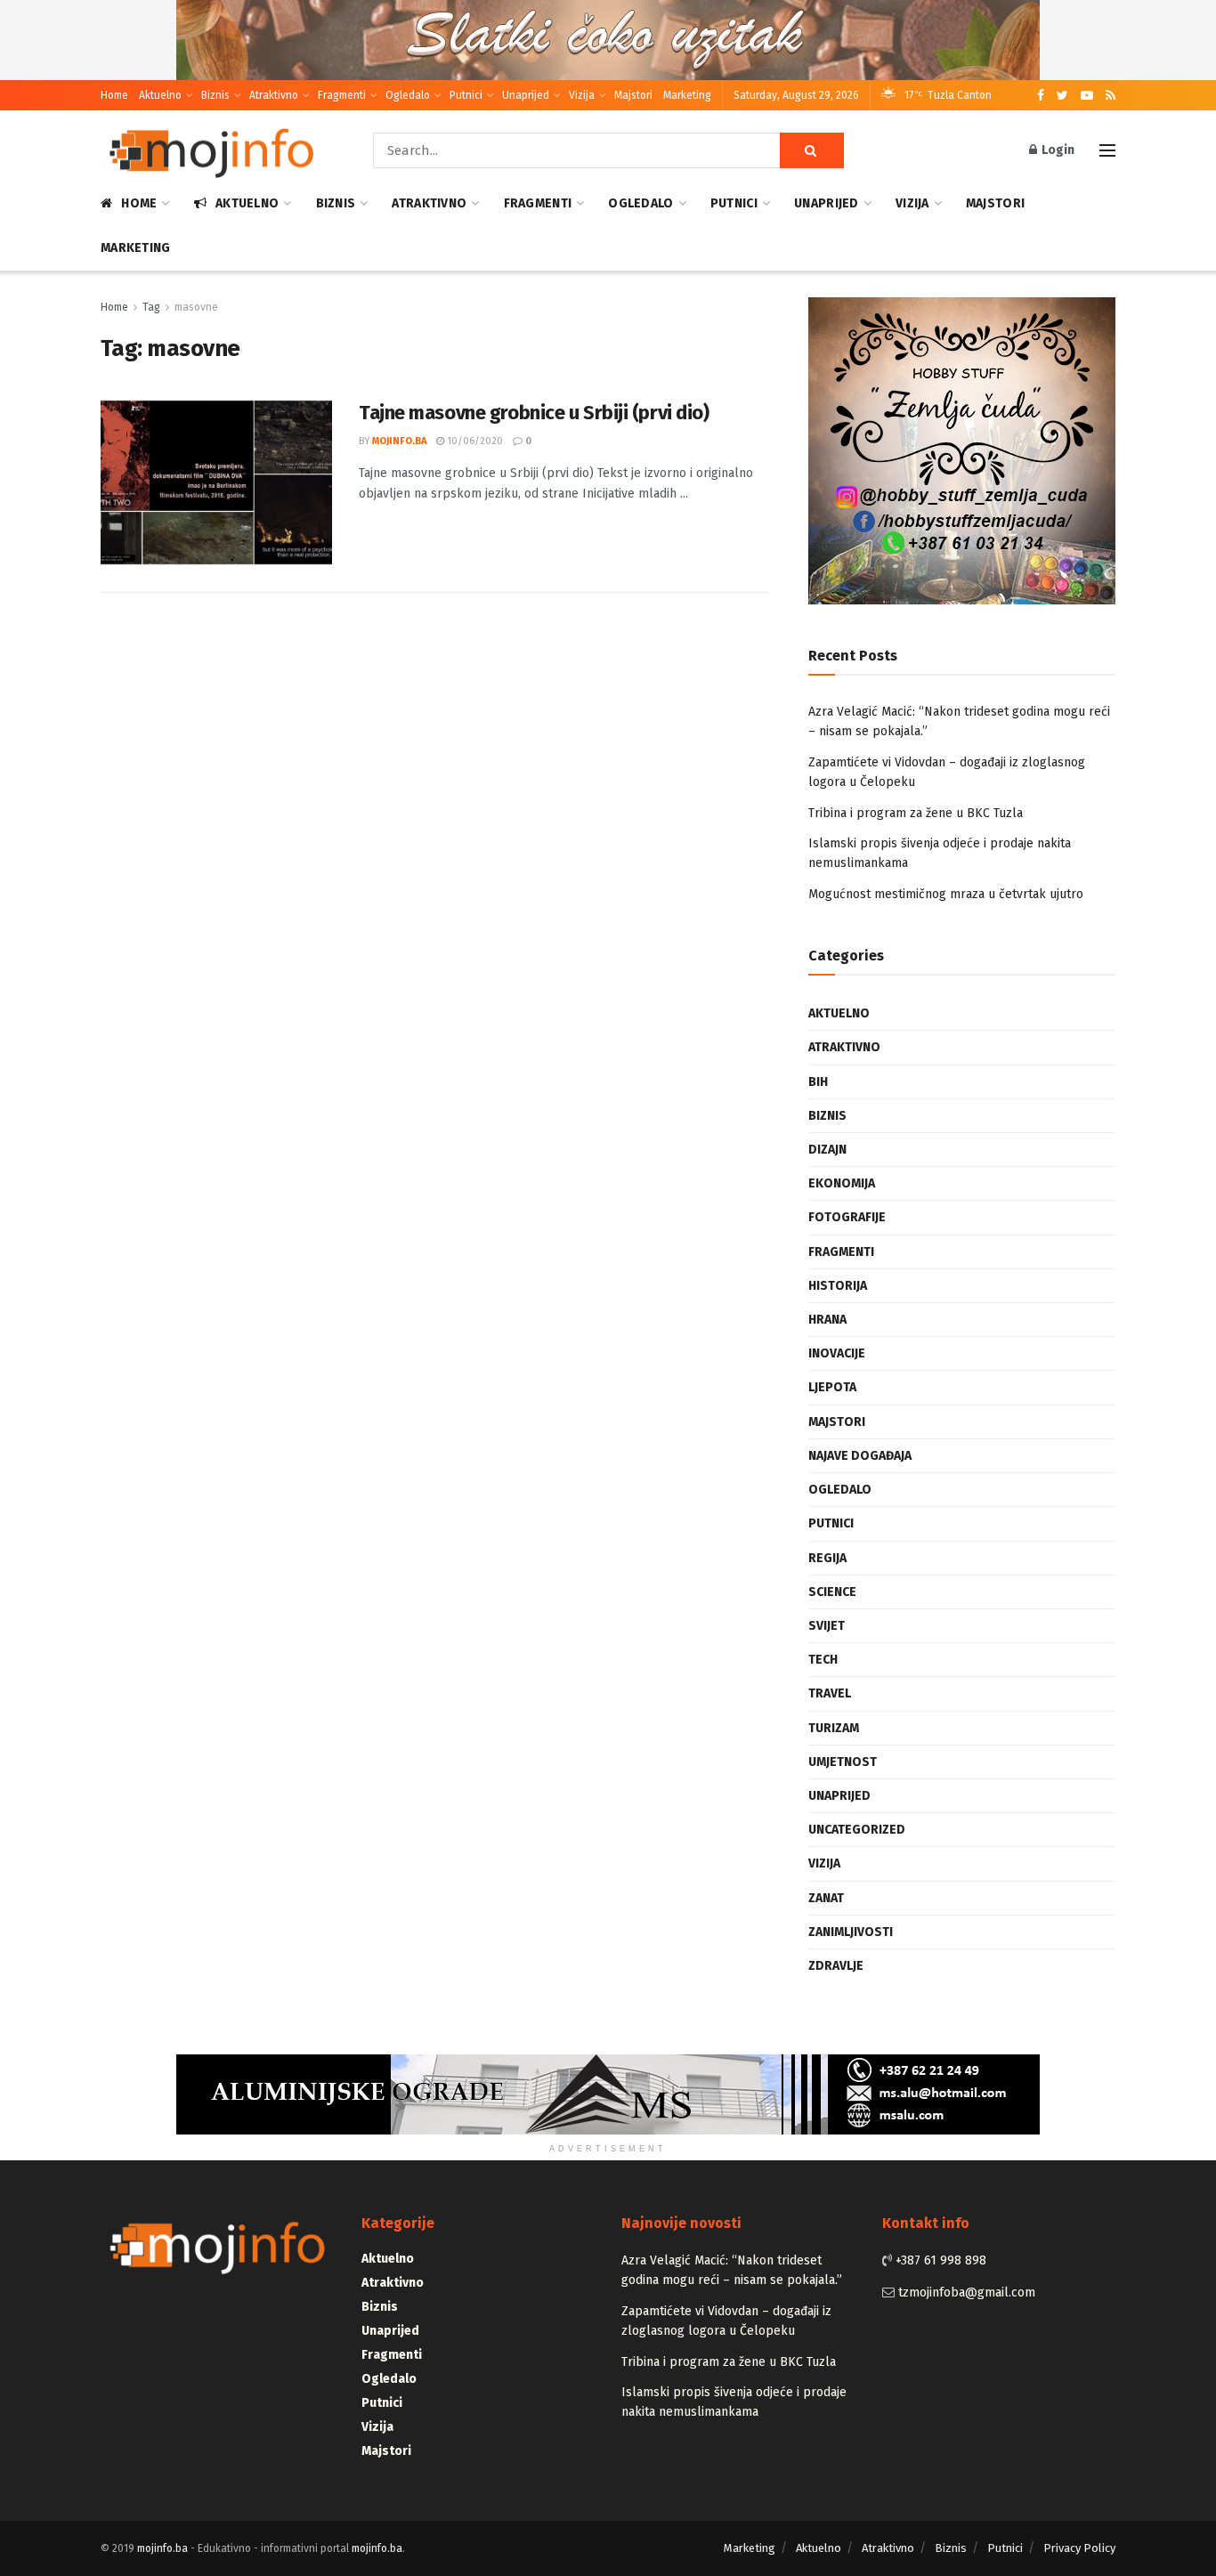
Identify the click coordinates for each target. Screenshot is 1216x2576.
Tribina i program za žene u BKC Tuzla (916, 813)
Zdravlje (836, 1966)
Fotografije (847, 1217)
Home (114, 95)
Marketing (687, 95)
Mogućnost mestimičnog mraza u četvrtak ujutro (946, 894)
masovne (196, 307)
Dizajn (827, 1150)
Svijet (827, 1626)
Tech (823, 1660)
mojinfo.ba (399, 441)
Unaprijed (526, 95)
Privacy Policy (1079, 2548)
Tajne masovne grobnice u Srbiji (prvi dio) (534, 413)
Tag (151, 307)
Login (1057, 150)
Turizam (834, 1728)
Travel (830, 1693)
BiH (818, 1082)
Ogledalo (408, 95)
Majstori (633, 95)
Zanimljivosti (851, 1932)
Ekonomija (842, 1183)
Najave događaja (860, 1456)
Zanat (826, 1898)
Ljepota (832, 1387)
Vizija (582, 95)
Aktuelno (160, 95)
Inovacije (837, 1353)
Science (832, 1592)
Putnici (466, 95)
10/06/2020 (474, 441)
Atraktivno (274, 95)
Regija (827, 1558)
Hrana (827, 1320)
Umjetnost (843, 1762)
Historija (838, 1286)
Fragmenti (342, 95)
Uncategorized (857, 1830)
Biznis (215, 95)
